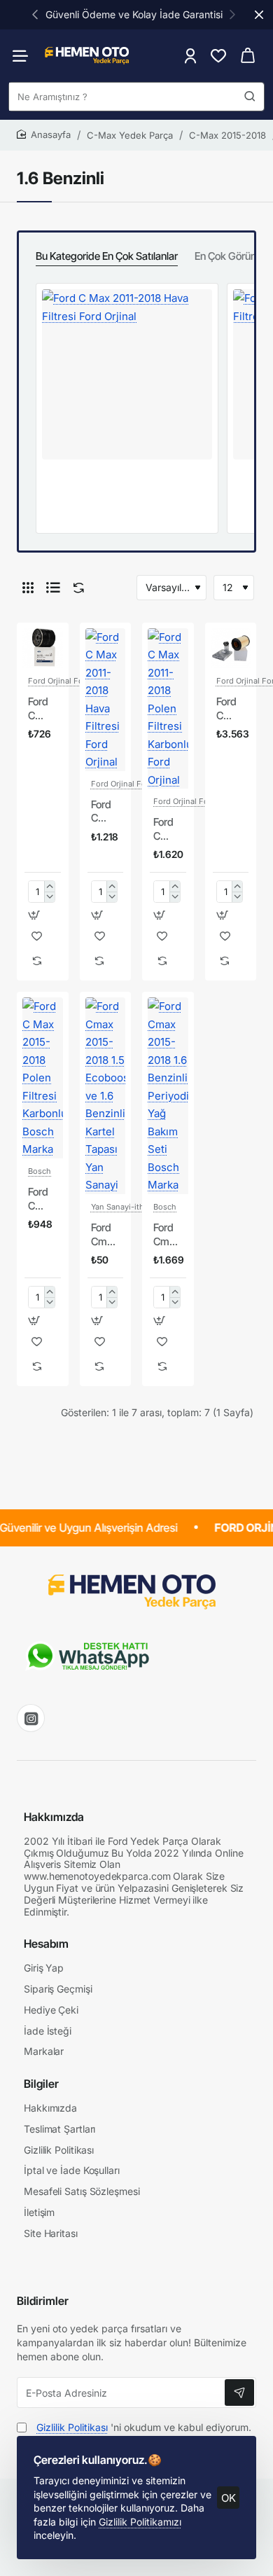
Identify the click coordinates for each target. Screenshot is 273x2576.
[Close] (259, 15)
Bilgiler (41, 2084)
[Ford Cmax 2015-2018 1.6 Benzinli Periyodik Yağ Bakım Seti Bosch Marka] (168, 1096)
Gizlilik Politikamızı (140, 2522)
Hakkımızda (54, 1817)
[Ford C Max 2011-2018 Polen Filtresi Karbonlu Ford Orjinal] (168, 709)
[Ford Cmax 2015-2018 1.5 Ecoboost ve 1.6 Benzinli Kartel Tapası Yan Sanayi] (106, 1096)
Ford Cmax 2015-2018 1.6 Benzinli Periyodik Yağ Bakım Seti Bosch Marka (168, 1235)
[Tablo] (28, 588)
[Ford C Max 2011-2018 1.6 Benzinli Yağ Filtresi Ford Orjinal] (43, 649)
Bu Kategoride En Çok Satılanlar (107, 256)
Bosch (40, 1171)
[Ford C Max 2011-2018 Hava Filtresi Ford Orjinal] (127, 374)
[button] (35, 14)
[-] (49, 897)
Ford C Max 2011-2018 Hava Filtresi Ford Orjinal (106, 812)
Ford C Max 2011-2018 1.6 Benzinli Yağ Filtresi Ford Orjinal (43, 709)
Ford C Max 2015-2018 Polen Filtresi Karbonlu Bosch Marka (43, 1199)
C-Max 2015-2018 (227, 135)
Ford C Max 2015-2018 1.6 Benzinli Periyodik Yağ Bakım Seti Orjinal (231, 709)
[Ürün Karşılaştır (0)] (76, 588)
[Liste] (53, 588)
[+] (49, 886)
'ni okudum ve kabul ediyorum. (144, 2427)
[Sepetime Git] (248, 56)
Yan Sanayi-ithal (121, 1207)
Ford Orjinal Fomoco (66, 681)
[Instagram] (31, 1718)
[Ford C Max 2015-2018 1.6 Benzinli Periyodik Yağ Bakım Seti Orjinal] (231, 649)
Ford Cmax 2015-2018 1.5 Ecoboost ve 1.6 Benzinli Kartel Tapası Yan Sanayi (106, 1235)
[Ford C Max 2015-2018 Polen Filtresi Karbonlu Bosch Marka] (43, 1078)
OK (229, 2498)
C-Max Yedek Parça (130, 135)
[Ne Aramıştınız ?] (250, 97)
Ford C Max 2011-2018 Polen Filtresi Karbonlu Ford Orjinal (168, 829)
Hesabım (46, 1944)
